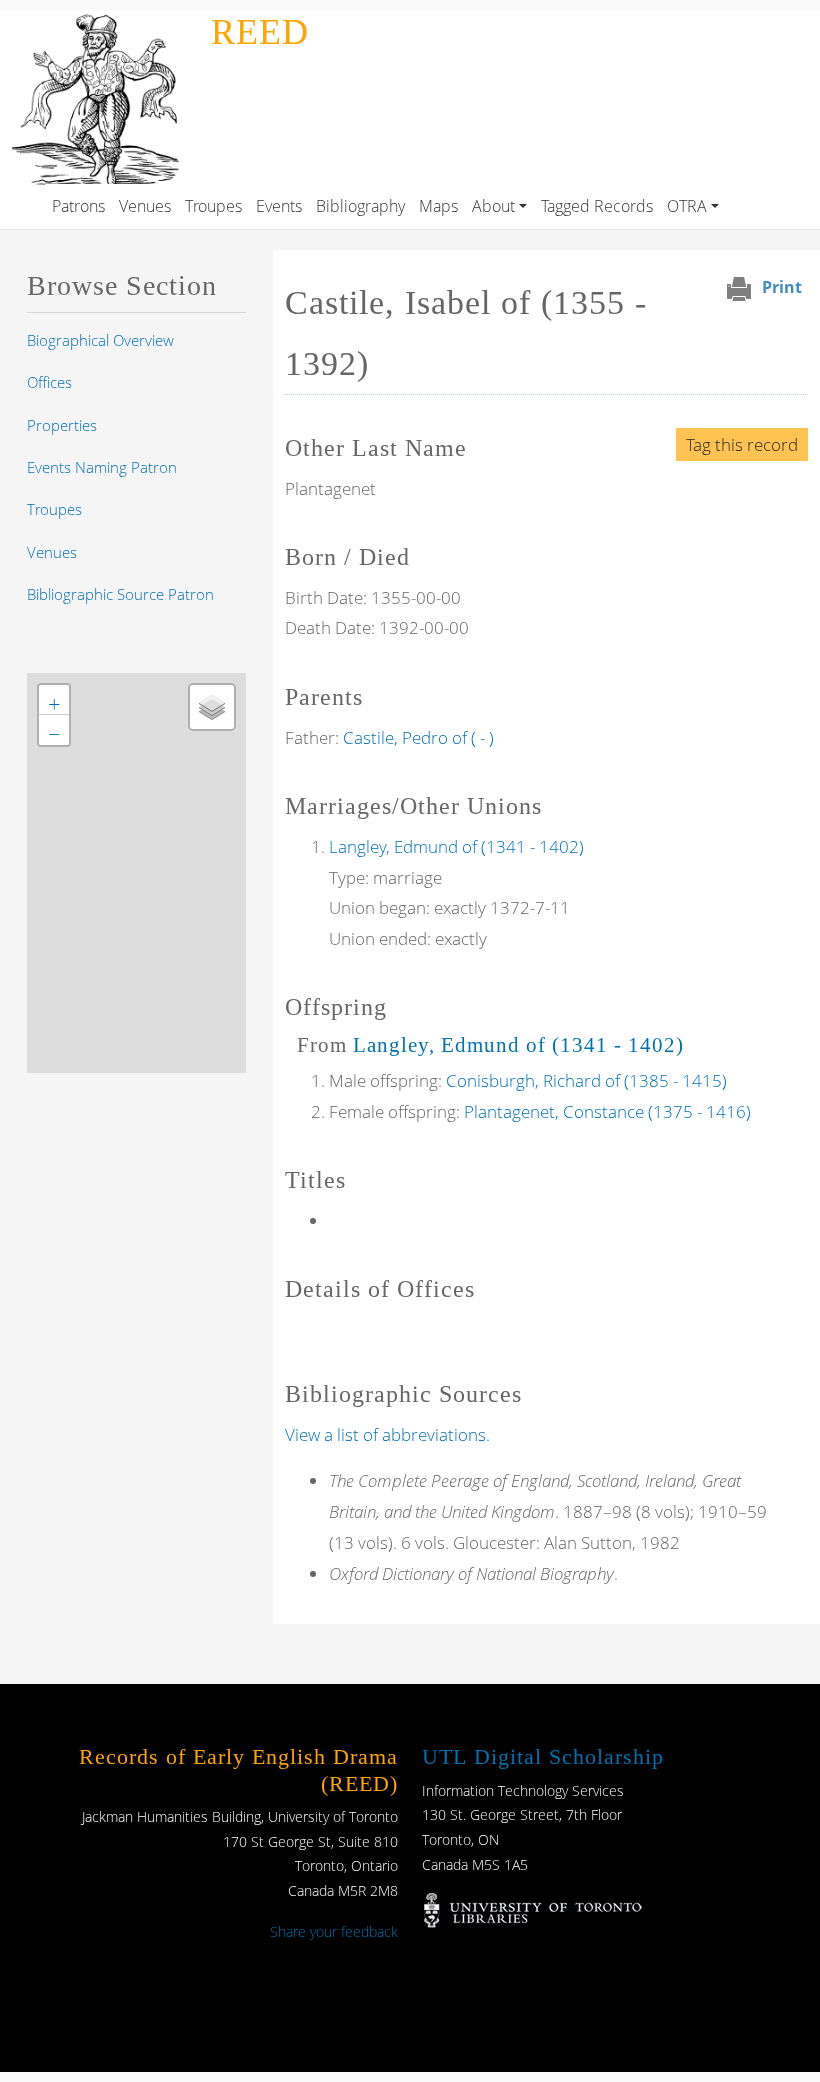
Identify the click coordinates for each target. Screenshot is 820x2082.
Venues (145, 206)
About (493, 206)
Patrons (78, 206)
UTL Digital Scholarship (543, 1756)
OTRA (687, 206)
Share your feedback (334, 1931)
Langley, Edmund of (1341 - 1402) (456, 846)
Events (279, 206)
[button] (54, 700)
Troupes (213, 206)
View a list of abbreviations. (387, 1434)
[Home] (101, 24)
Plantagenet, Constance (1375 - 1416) (607, 1111)
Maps (438, 206)
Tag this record (742, 444)
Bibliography (360, 206)
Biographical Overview (100, 340)
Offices (49, 382)
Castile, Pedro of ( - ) (418, 737)
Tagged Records (597, 206)
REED (260, 32)
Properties (62, 425)
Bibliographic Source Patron (120, 594)
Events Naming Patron (102, 467)
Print (782, 287)
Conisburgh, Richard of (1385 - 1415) (586, 1080)
